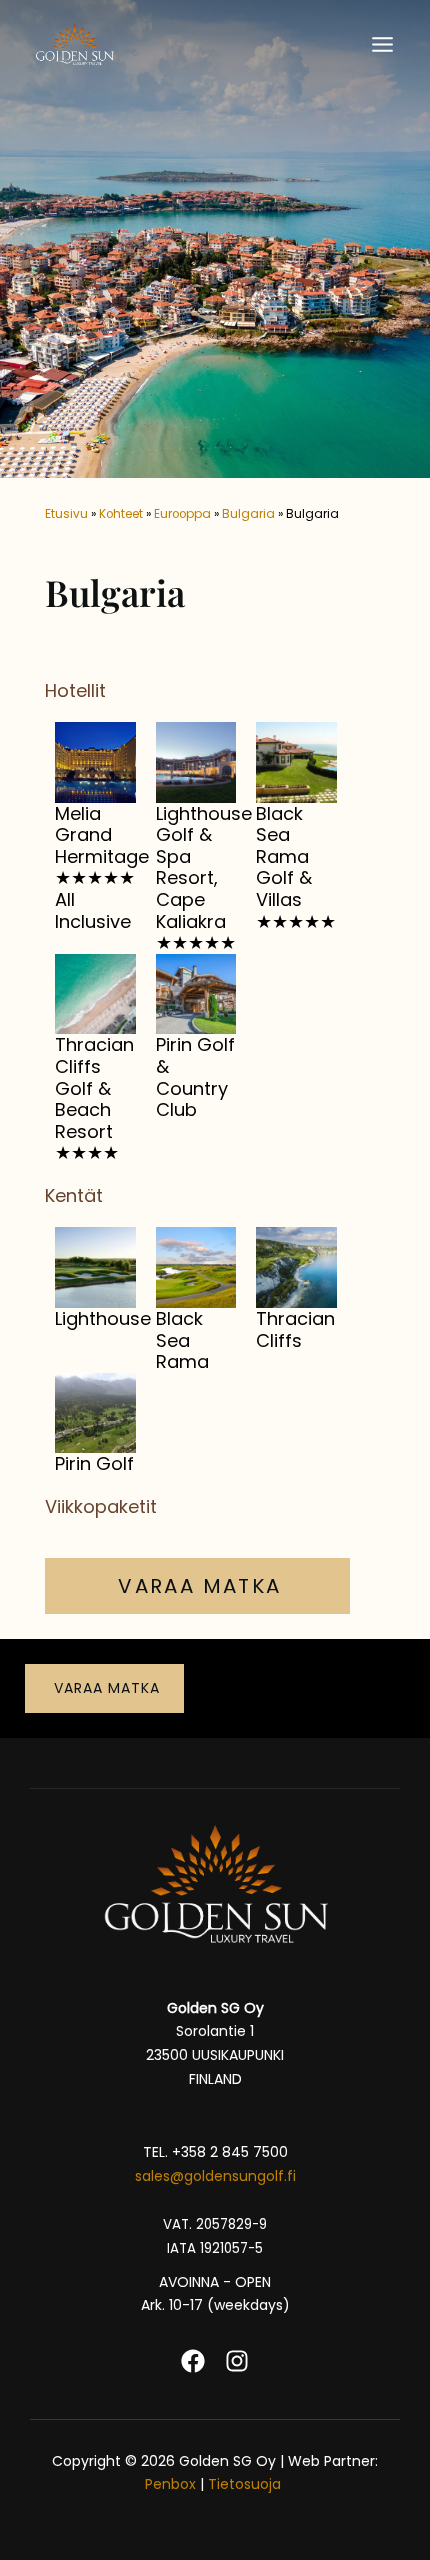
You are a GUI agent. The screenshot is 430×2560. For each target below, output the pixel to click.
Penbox (170, 2484)
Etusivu (66, 514)
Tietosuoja (246, 2484)
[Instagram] (237, 2361)
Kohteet (121, 514)
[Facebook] (193, 2361)
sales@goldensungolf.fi (215, 2176)
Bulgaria (248, 514)
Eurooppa (182, 514)
